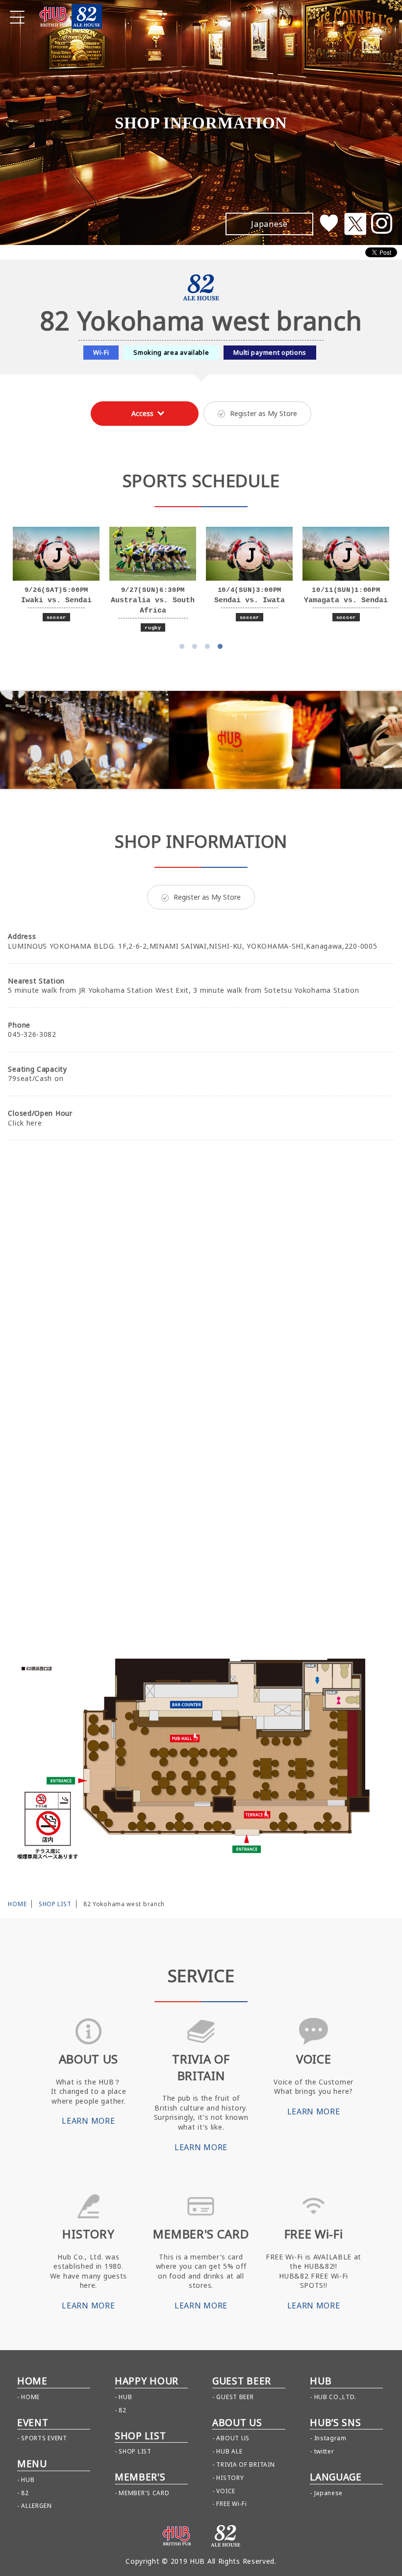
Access (142, 413)
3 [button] (207, 647)
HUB (28, 2480)
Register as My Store (264, 413)
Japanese (329, 2493)
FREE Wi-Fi (231, 2504)
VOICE (226, 2491)
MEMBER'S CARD (144, 2493)
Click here (25, 1123)
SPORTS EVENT (44, 2438)
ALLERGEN (37, 2506)
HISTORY (230, 2478)
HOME (17, 1904)
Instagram (330, 2438)
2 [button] (195, 647)
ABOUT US (233, 2438)
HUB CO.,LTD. (335, 2397)
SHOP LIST (55, 1904)
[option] (56, 575)
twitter (324, 2451)
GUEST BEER (235, 2397)
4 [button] (220, 647)
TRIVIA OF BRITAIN (245, 2465)
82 (25, 2493)
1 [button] (182, 647)
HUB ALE (229, 2451)
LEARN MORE (88, 2121)
